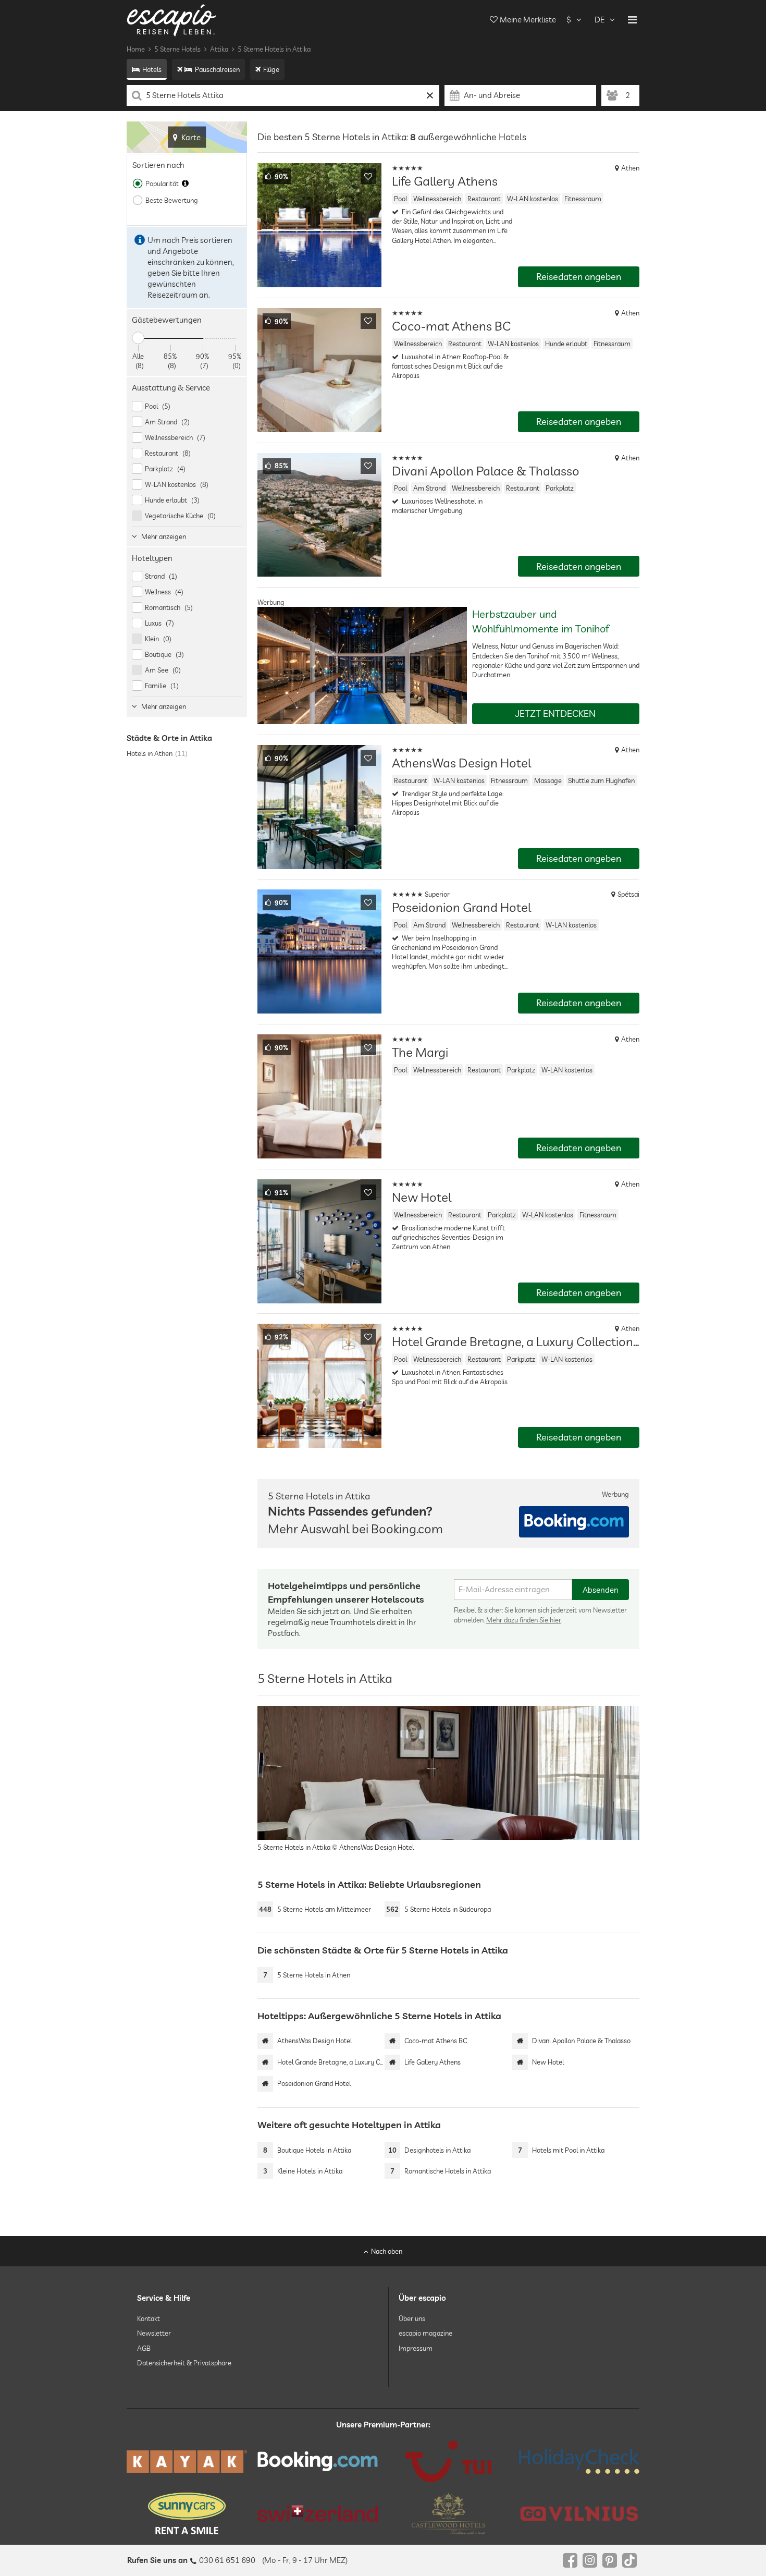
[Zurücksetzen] (430, 95)
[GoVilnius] (579, 2513)
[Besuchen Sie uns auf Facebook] (570, 2560)
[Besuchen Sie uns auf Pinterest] (610, 2560)
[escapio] (171, 20)
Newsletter (154, 2333)
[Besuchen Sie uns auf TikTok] (629, 2560)
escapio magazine (425, 2333)
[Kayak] (187, 2462)
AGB (144, 2348)
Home (136, 49)
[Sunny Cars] (187, 2513)
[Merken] (368, 176)
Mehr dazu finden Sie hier (524, 1620)
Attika (219, 49)
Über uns (412, 2318)
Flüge (271, 69)
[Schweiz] (318, 2513)
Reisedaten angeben (579, 277)
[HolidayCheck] (579, 2461)
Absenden (601, 1590)
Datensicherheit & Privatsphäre (184, 2363)
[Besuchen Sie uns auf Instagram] (590, 2560)
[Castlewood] (448, 2513)
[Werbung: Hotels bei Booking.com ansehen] (574, 1522)
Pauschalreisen (217, 69)
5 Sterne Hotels (177, 49)
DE (600, 20)
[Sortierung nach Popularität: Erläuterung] (185, 184)
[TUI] (448, 2461)
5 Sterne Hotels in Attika (274, 49)
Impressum (416, 2348)
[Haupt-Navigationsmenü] (632, 20)
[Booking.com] (318, 2461)
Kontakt (149, 2318)
